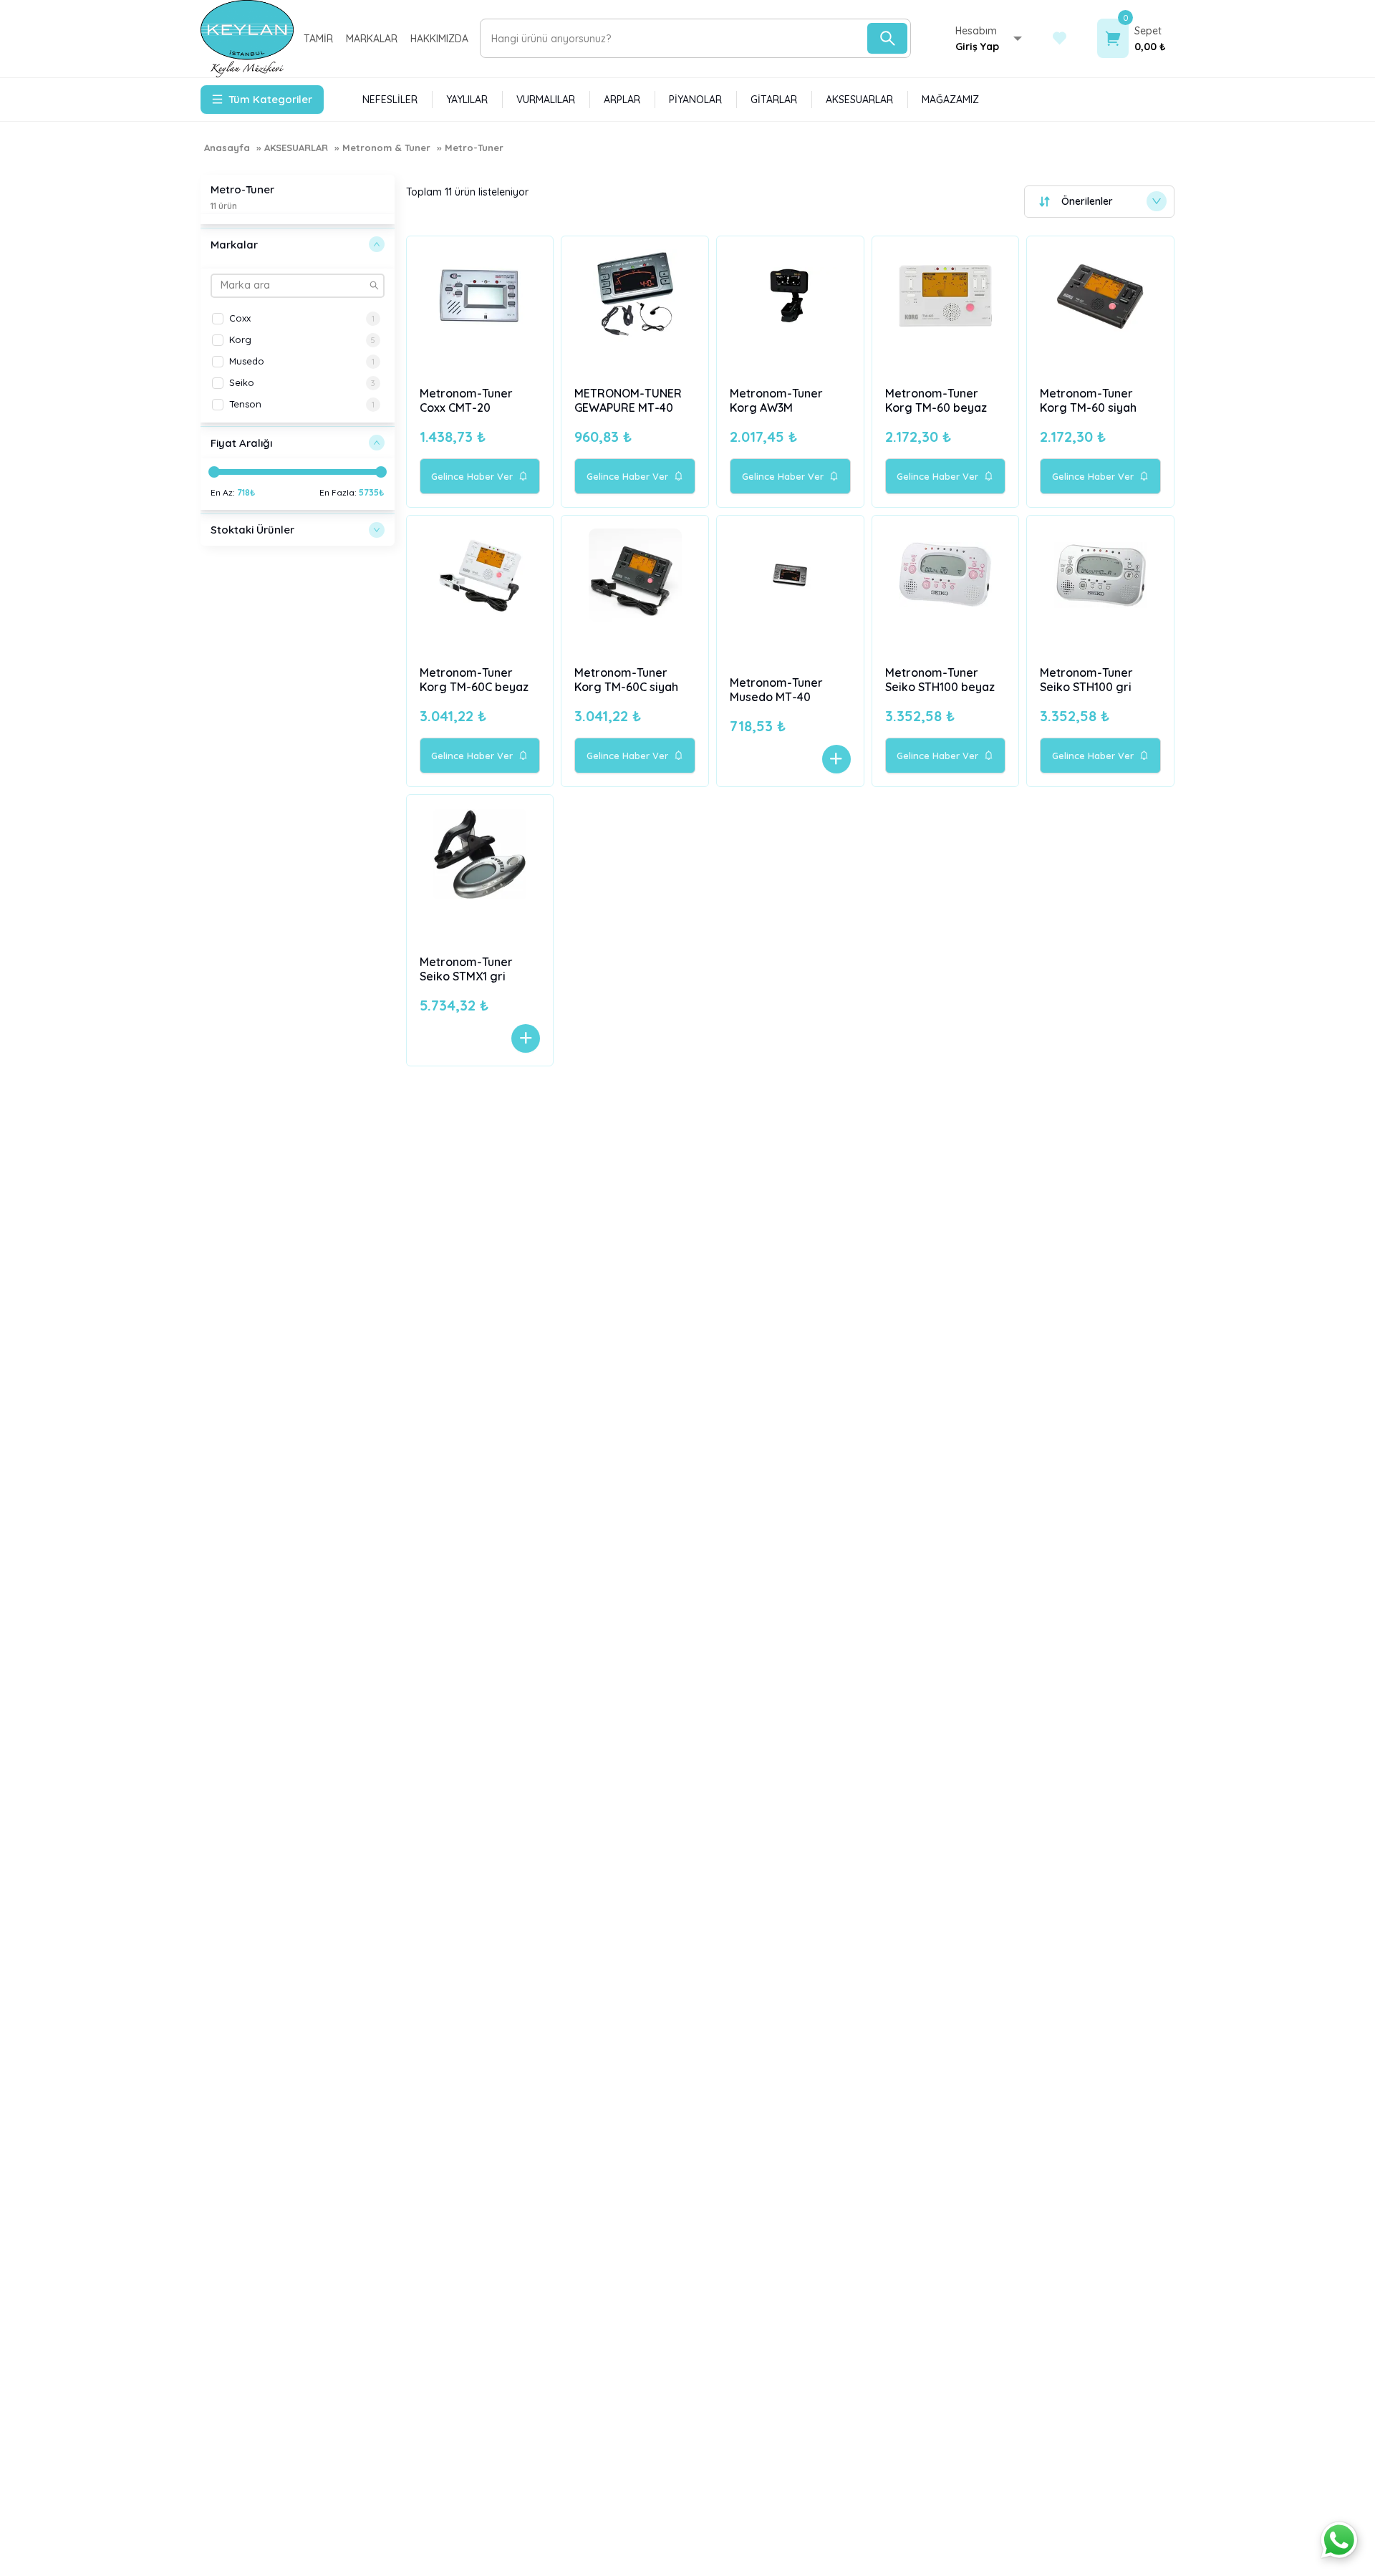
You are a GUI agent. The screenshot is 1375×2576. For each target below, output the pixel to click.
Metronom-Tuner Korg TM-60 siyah (1088, 400)
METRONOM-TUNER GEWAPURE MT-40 (628, 400)
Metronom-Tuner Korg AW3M (776, 400)
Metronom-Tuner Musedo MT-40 (776, 690)
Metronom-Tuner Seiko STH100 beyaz (940, 680)
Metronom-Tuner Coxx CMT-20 (466, 400)
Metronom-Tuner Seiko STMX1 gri (466, 969)
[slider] (214, 472)
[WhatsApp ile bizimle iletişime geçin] (1339, 2540)
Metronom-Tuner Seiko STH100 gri (1086, 680)
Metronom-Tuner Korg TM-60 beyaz (936, 400)
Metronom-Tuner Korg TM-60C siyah (626, 680)
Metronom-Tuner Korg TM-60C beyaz (474, 680)
